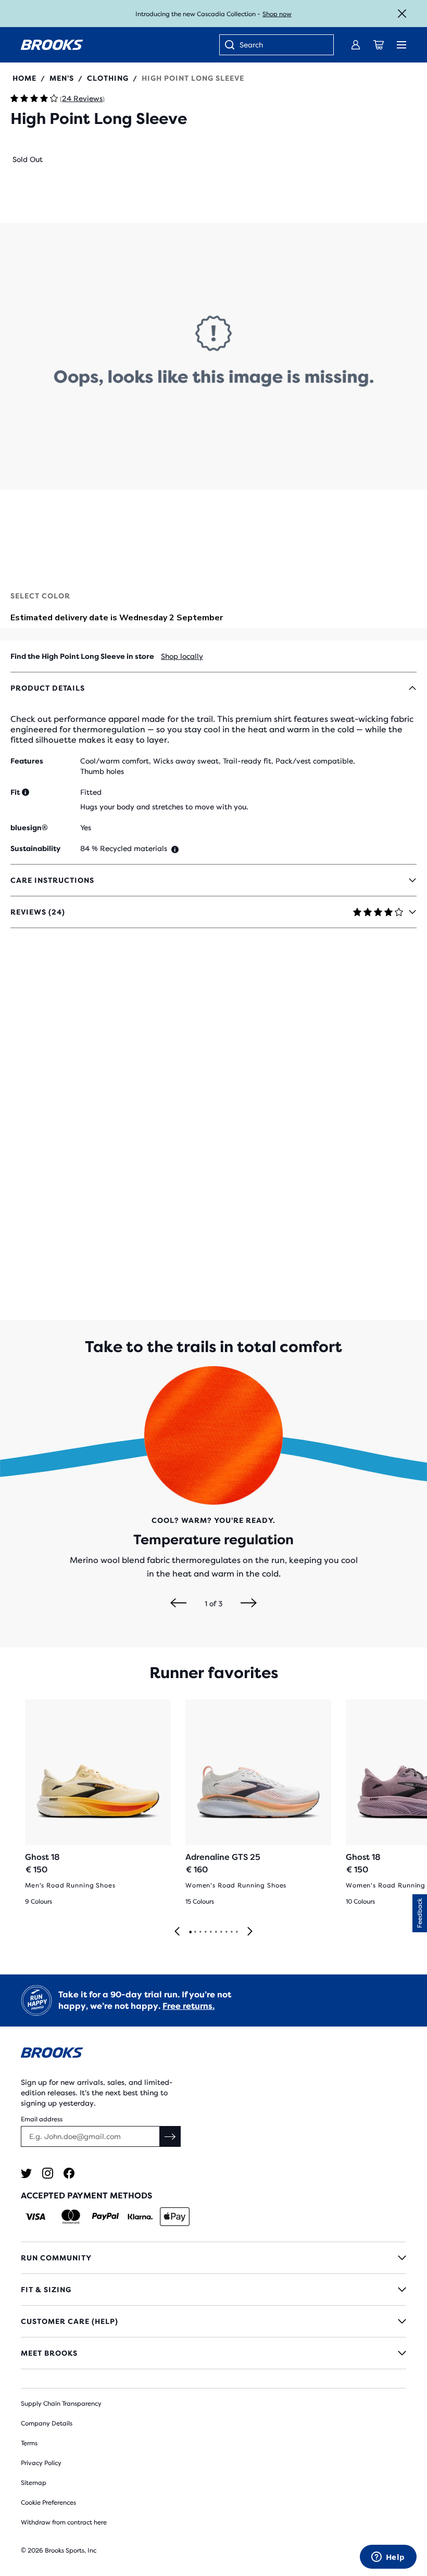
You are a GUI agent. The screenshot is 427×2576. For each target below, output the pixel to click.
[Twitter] (26, 2173)
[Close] (402, 14)
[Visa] (36, 2217)
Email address (42, 2119)
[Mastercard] (71, 2217)
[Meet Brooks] (213, 2353)
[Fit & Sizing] (213, 2290)
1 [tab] (190, 1932)
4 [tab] (205, 1932)
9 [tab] (231, 1932)
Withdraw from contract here (64, 2522)
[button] (213, 356)
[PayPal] (105, 2217)
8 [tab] (226, 1932)
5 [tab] (210, 1932)
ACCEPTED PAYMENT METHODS (86, 2196)
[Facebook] (69, 2173)
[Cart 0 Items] (379, 45)
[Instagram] (48, 2173)
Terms (29, 2443)
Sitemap (34, 2483)
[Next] (249, 1604)
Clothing (108, 78)
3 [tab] (200, 1932)
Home (24, 78)
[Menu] (401, 45)
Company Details (47, 2423)
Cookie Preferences (48, 2503)
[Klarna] (140, 2217)
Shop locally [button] (182, 656)
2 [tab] (195, 1932)
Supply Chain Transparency (61, 2404)
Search (251, 45)
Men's (62, 78)
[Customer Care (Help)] (213, 2321)
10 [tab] (236, 1932)
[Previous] (178, 1604)
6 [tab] (216, 1932)
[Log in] (356, 45)
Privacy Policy (41, 2463)
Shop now (277, 14)
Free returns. (189, 2006)
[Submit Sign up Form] (170, 2136)
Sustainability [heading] (35, 848)
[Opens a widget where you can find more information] (388, 2558)
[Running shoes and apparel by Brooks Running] (52, 45)
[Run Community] (213, 2258)
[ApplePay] (175, 2217)
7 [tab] (221, 1932)
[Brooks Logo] (213, 2054)
